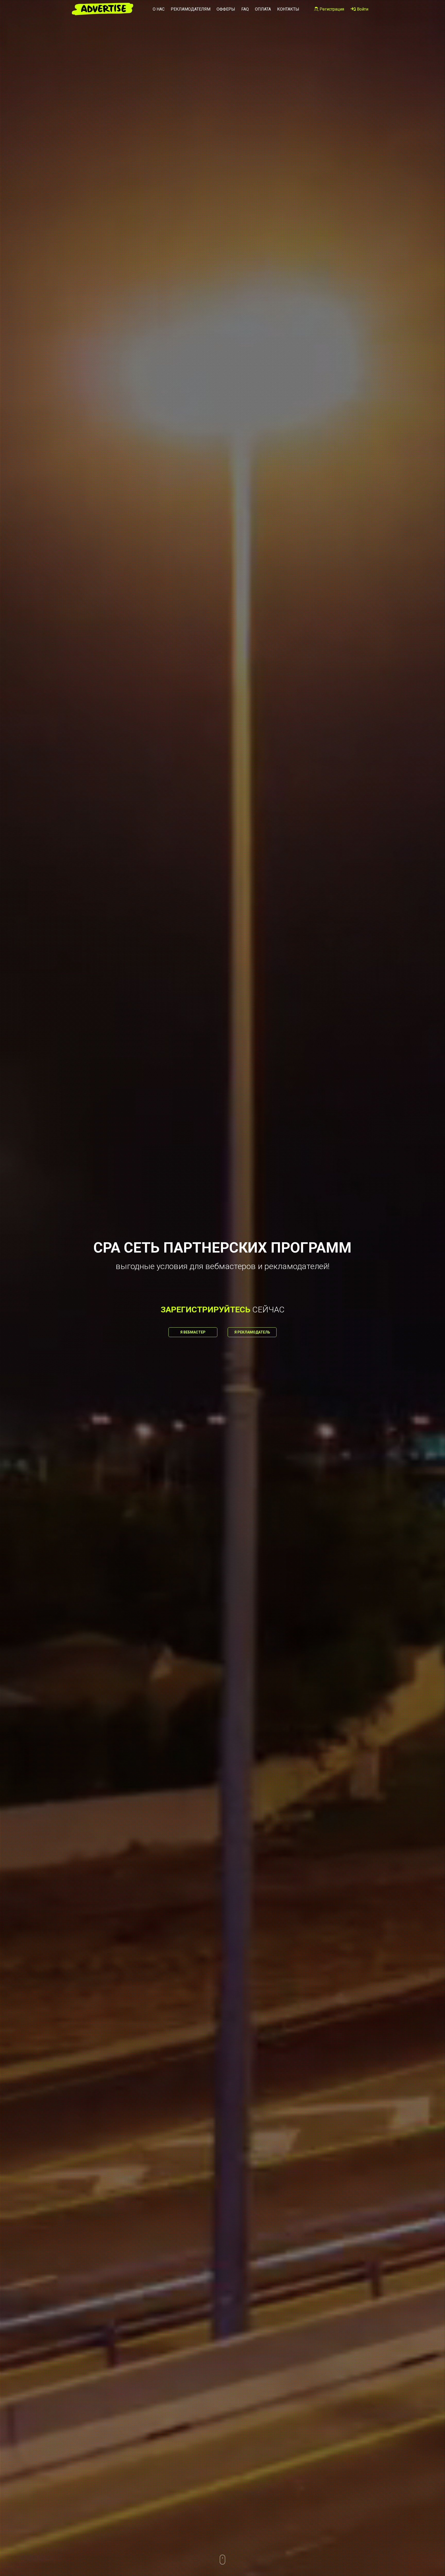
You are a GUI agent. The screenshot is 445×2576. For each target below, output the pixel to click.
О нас (159, 9)
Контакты (288, 9)
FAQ (245, 9)
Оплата (263, 9)
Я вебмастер (193, 1332)
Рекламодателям (191, 9)
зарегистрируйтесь (206, 1310)
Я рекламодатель (252, 1332)
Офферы (226, 9)
